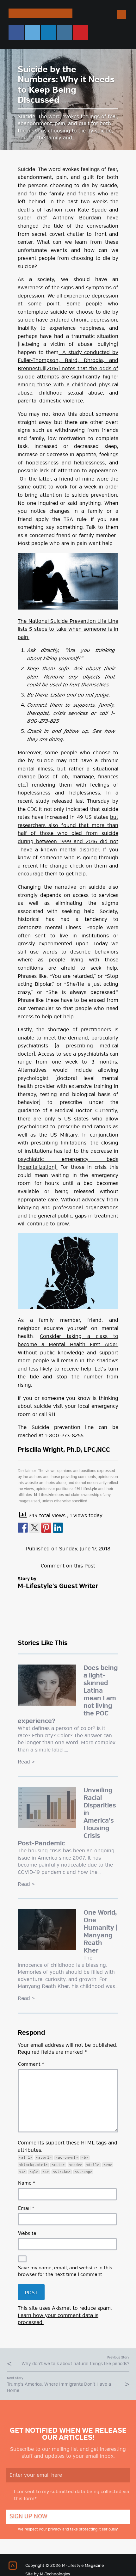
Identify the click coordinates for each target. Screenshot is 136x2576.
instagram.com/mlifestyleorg (65, 33)
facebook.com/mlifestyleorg (16, 33)
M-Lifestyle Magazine (40, 13)
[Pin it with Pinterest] (46, 1528)
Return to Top (13, 2566)
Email (26, 2209)
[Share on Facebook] (23, 1528)
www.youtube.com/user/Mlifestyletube (81, 33)
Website (27, 2234)
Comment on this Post (68, 1566)
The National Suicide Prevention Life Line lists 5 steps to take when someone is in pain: (68, 629)
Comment (31, 2064)
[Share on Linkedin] (58, 1528)
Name (27, 2183)
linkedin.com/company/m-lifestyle (48, 33)
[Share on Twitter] (34, 1528)
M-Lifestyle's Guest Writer (58, 1586)
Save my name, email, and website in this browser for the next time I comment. (65, 2271)
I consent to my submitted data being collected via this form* (72, 2495)
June (85, 1549)
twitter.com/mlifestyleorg (32, 33)
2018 (105, 1549)
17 (94, 1549)
